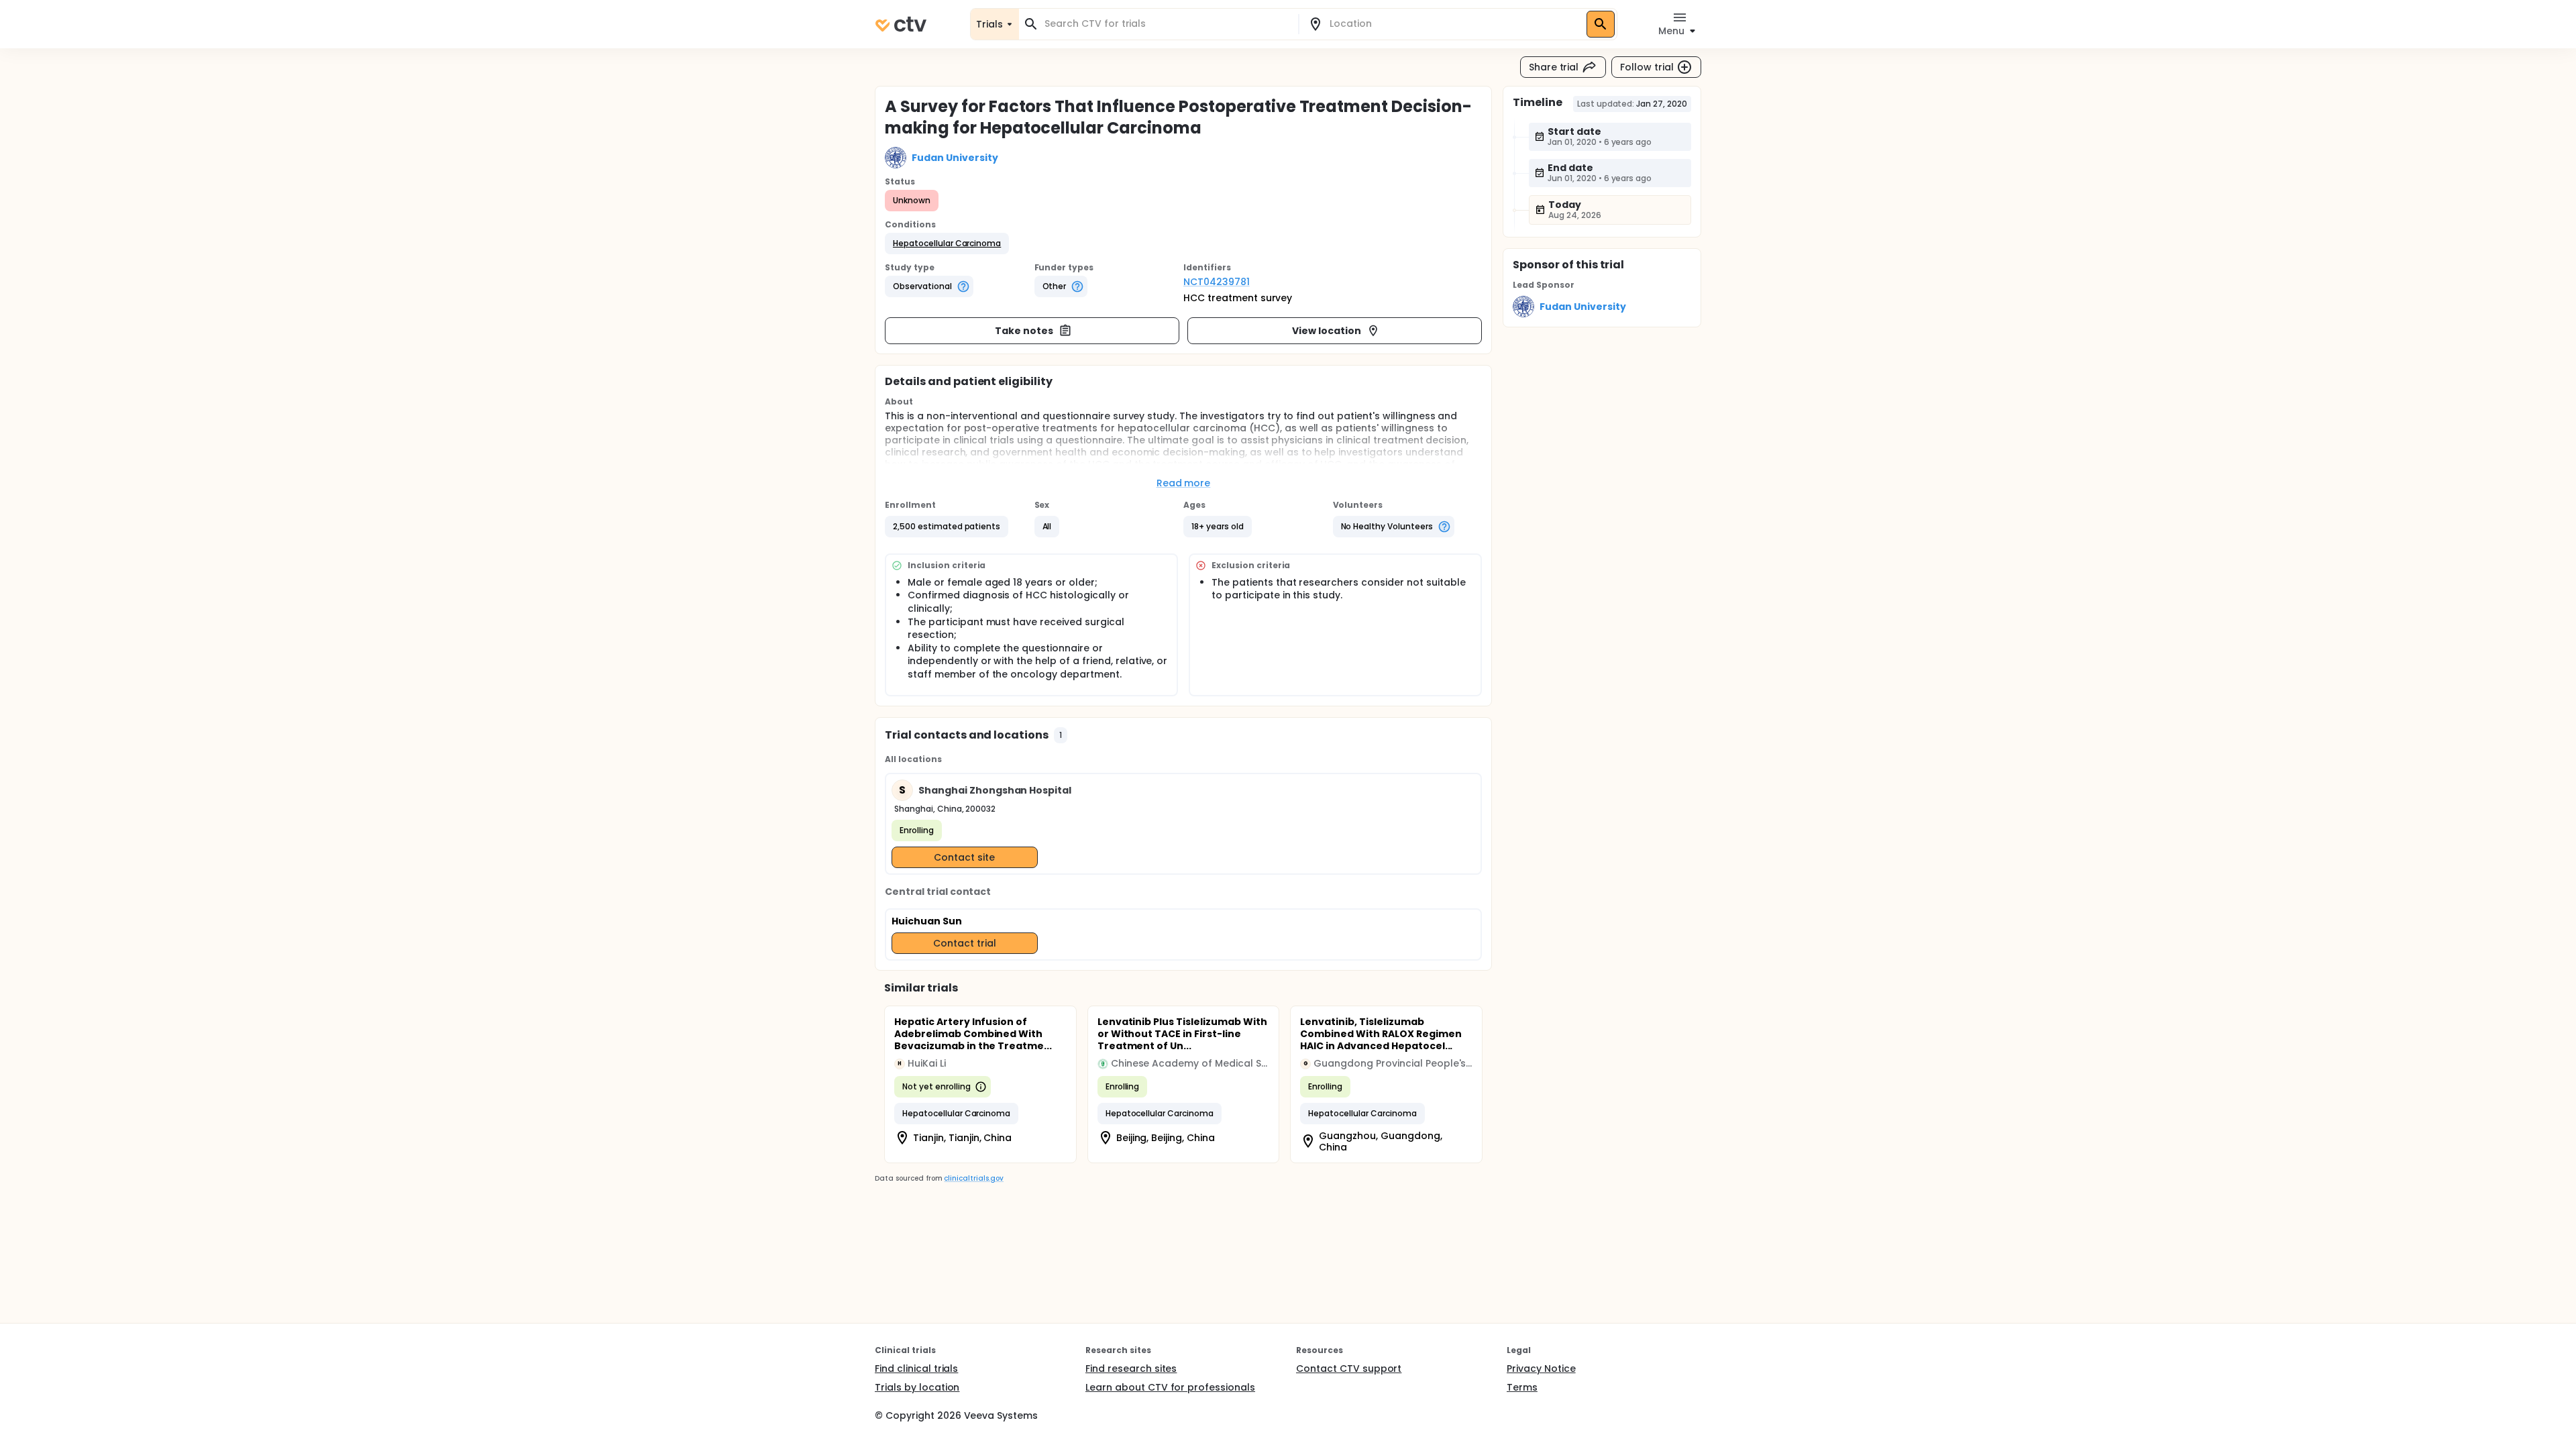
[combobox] (1167, 24)
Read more (1184, 483)
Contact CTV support (1349, 1368)
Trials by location (917, 1387)
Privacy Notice (1541, 1368)
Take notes (1024, 331)
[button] (947, 244)
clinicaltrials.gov (973, 1178)
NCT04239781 (1217, 282)
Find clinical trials (916, 1368)
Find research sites (1131, 1368)
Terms (1522, 1387)
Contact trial (965, 943)
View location (1327, 331)
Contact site (964, 857)
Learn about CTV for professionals (1170, 1387)
